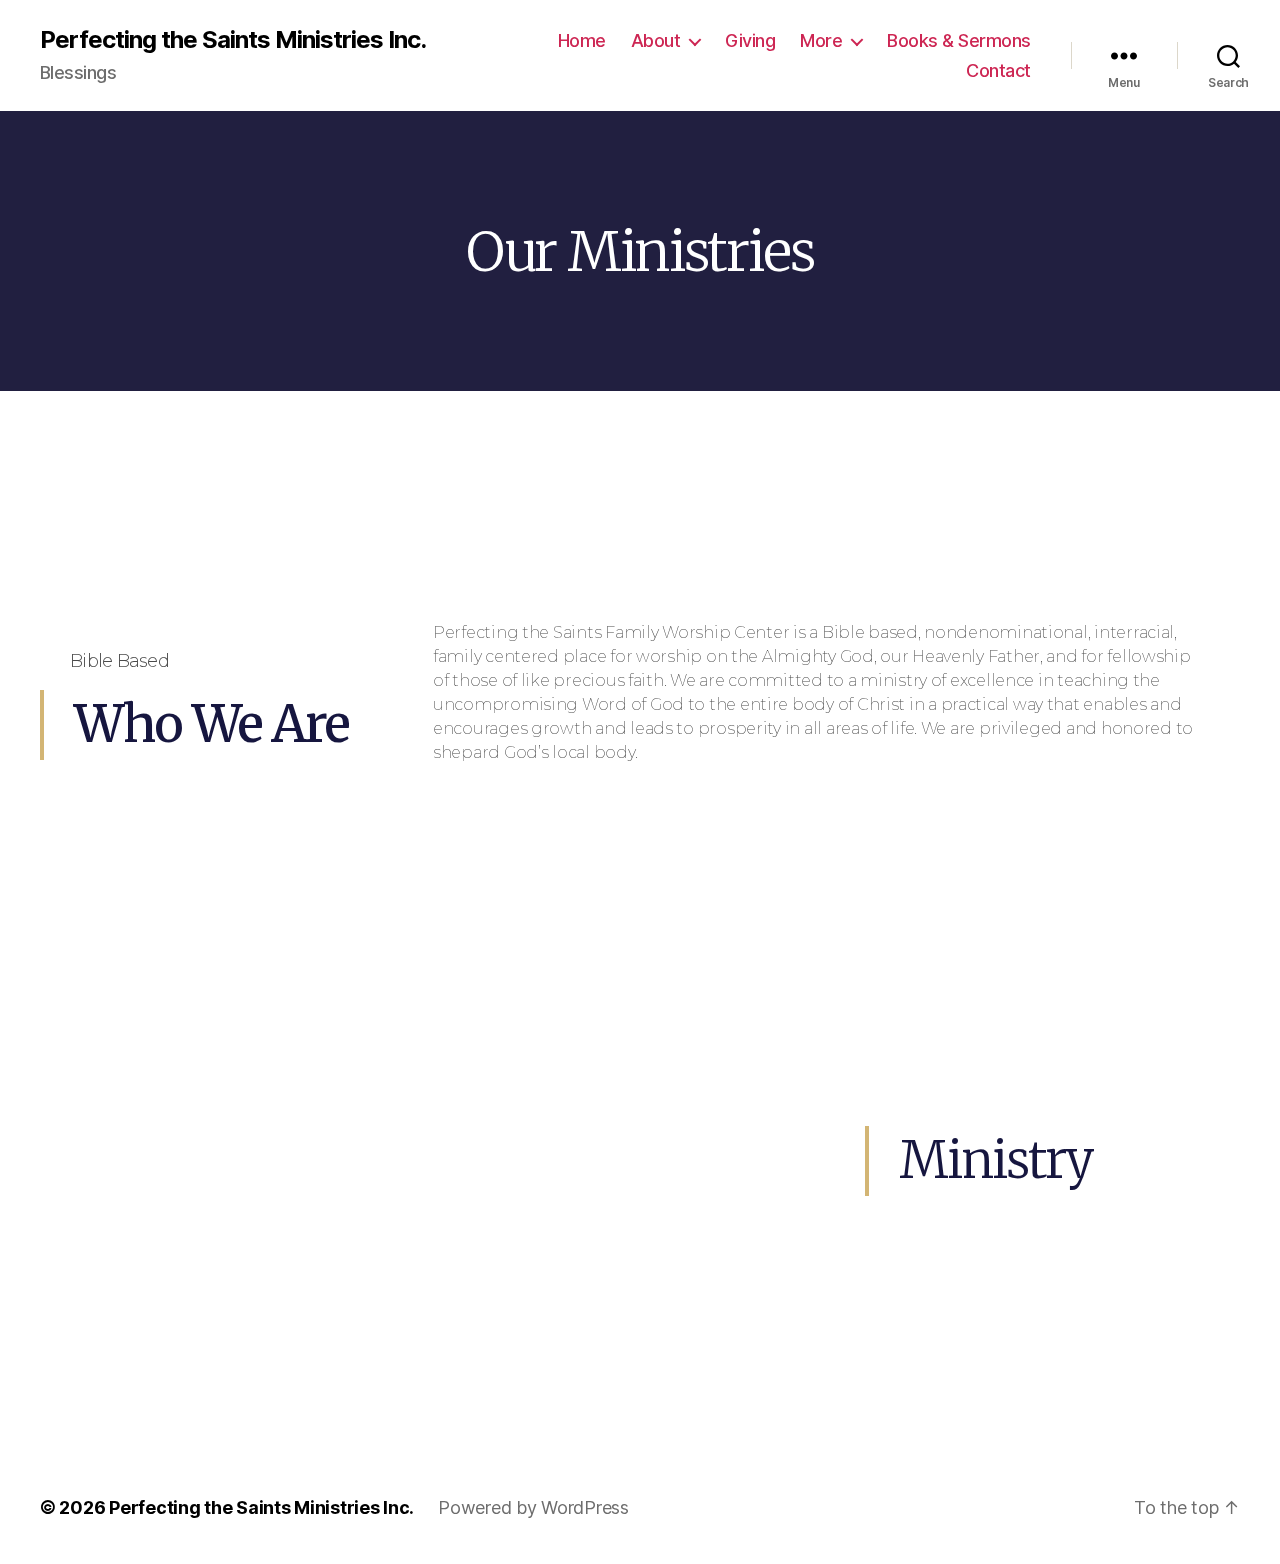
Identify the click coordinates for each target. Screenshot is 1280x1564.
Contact (998, 70)
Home (582, 40)
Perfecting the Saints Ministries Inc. (233, 40)
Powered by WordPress (533, 1507)
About (656, 40)
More (821, 40)
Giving (750, 40)
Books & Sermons (959, 40)
